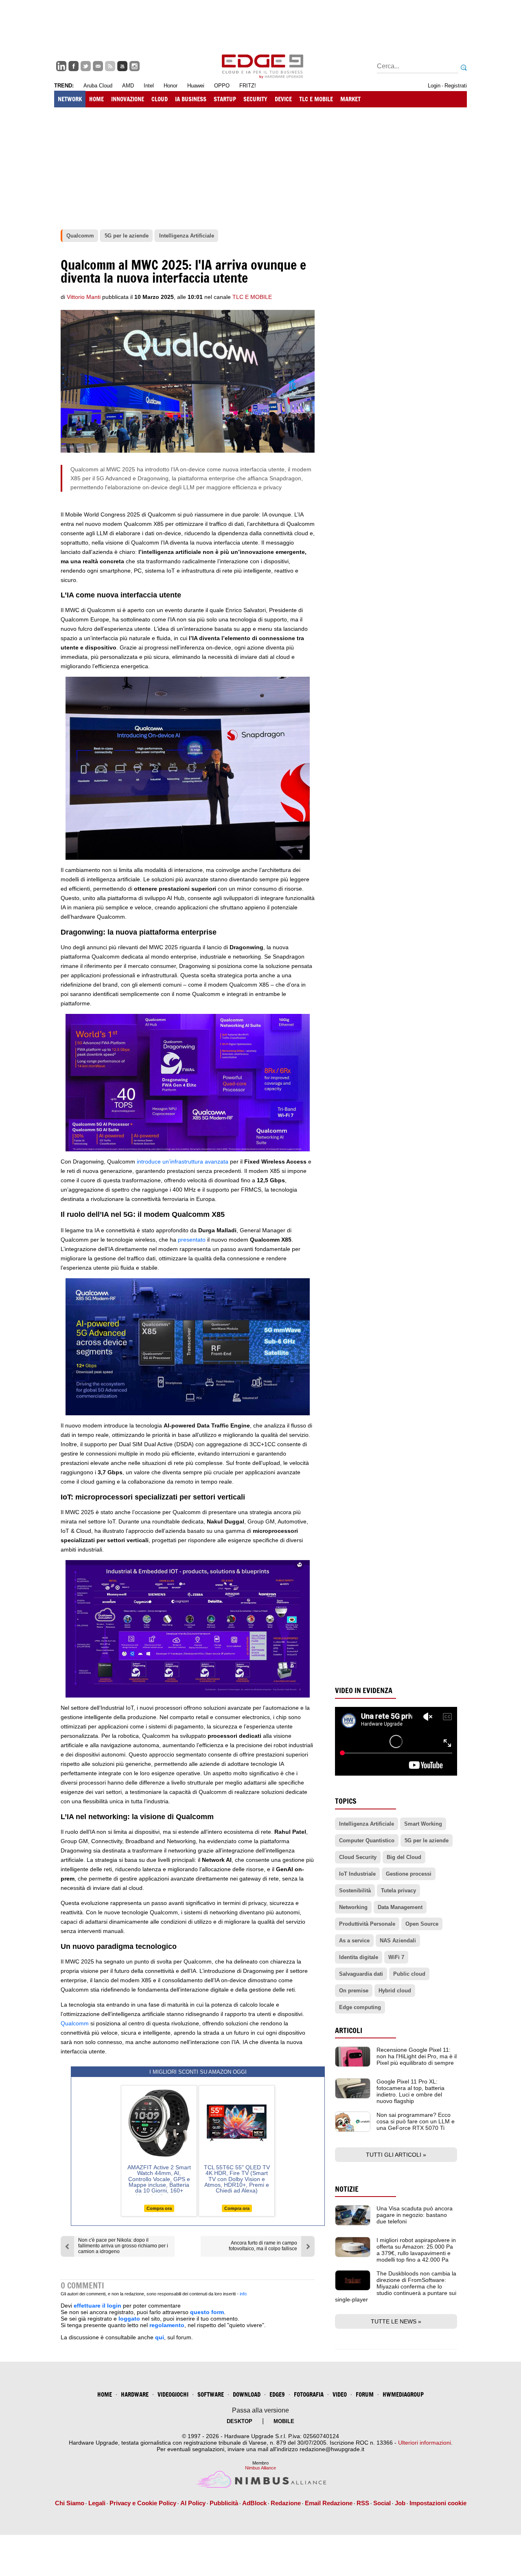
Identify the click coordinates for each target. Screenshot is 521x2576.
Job (400, 2503)
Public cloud (409, 1974)
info (243, 2294)
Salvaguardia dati (361, 1974)
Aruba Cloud (98, 86)
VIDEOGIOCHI (173, 2394)
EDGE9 (277, 2394)
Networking (353, 1907)
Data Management (400, 1907)
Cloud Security (358, 1857)
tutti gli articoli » (396, 2155)
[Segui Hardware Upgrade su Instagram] (135, 66)
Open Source (422, 1924)
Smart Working (423, 1824)
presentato (192, 1240)
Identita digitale (359, 1957)
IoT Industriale (357, 1874)
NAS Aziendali (398, 1941)
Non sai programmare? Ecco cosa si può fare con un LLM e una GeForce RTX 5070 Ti (416, 2121)
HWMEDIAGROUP (403, 2394)
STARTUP (225, 99)
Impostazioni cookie (438, 2503)
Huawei (196, 86)
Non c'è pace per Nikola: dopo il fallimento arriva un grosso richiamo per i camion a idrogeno (123, 2246)
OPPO (222, 86)
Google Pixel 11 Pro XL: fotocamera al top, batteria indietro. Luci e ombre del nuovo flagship (410, 2091)
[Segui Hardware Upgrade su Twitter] (86, 66)
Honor (171, 86)
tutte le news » (396, 2321)
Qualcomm (75, 2023)
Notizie (347, 2189)
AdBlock (254, 2503)
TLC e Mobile (252, 297)
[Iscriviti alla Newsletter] (98, 66)
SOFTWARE (211, 2394)
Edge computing (360, 2007)
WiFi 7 (396, 1957)
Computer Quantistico (367, 1840)
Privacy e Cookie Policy (143, 2503)
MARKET (350, 99)
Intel (149, 86)
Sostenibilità (355, 1891)
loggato (129, 2319)
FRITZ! (248, 86)
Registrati (456, 86)
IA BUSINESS (191, 99)
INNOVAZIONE (128, 99)
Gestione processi (409, 1874)
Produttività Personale (367, 1924)
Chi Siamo (70, 2503)
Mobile (284, 2421)
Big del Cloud (404, 1857)
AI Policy (193, 2503)
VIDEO (340, 2394)
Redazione (286, 2503)
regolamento (167, 2325)
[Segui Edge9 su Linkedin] (61, 66)
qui (160, 2337)
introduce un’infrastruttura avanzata (183, 1162)
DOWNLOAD (247, 2394)
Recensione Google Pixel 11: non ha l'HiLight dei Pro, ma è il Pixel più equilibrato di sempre (417, 2056)
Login (434, 86)
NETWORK (70, 99)
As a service (354, 1941)
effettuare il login (97, 2306)
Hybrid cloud (395, 1991)
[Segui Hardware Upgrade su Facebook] (73, 66)
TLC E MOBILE (316, 99)
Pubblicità (224, 2503)
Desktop (240, 2421)
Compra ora (159, 2208)
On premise (354, 1991)
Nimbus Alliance (260, 2468)
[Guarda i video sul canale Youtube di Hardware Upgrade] (122, 66)
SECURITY (255, 99)
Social (382, 2503)
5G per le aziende (427, 1840)
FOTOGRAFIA (309, 2394)
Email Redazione (329, 2503)
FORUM (365, 2394)
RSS (363, 2503)
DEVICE (283, 99)
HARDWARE (135, 2394)
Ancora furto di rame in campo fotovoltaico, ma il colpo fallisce (263, 2246)
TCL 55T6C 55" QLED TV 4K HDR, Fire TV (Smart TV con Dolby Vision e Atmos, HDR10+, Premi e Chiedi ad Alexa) (237, 2179)
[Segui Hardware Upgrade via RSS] (110, 66)
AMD (128, 86)
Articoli (349, 2030)
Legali (97, 2503)
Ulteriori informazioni (425, 2443)
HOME (96, 99)
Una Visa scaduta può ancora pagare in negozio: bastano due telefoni (415, 2215)
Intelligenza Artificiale (367, 1824)
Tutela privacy (398, 1891)
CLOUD (160, 99)
